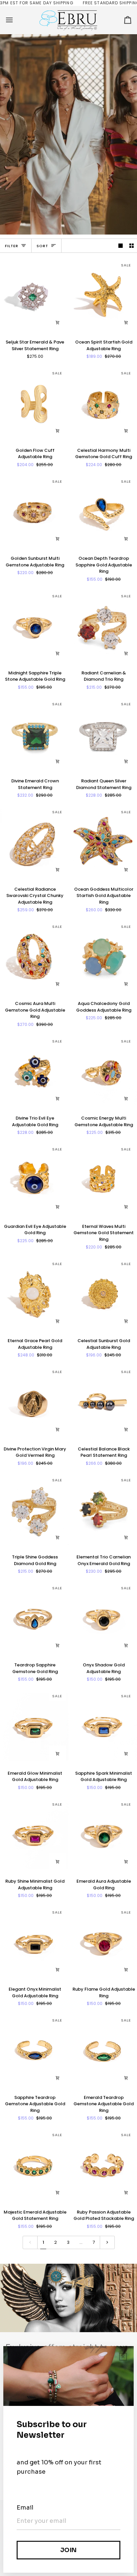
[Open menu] (15, 20)
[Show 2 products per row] (132, 246)
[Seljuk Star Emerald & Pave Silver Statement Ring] (34, 296)
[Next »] (107, 2242)
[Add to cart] (58, 323)
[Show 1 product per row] (121, 246)
